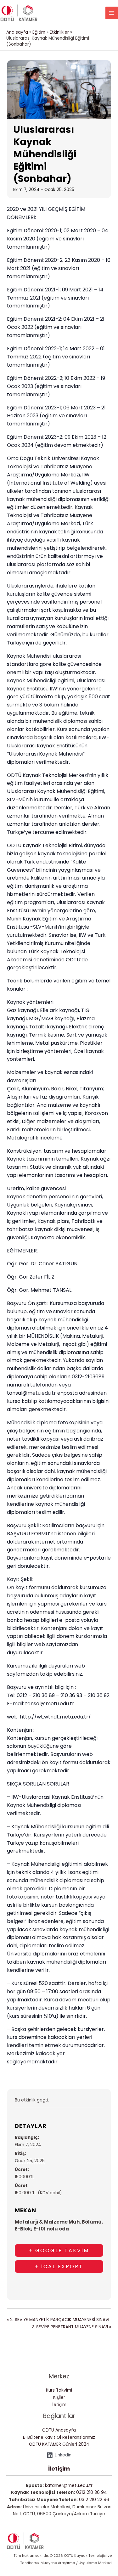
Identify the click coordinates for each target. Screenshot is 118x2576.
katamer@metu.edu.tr (69, 2486)
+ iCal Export (59, 2267)
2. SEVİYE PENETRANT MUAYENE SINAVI (71, 2327)
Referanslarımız (79, 2437)
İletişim (59, 2405)
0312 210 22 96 (94, 2500)
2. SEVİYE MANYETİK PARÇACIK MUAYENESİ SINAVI (58, 2320)
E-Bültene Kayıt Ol (42, 2437)
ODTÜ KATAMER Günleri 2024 (59, 2444)
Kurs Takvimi (59, 2390)
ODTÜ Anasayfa (59, 2430)
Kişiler (59, 2397)
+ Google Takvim (59, 2250)
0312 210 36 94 (92, 2492)
